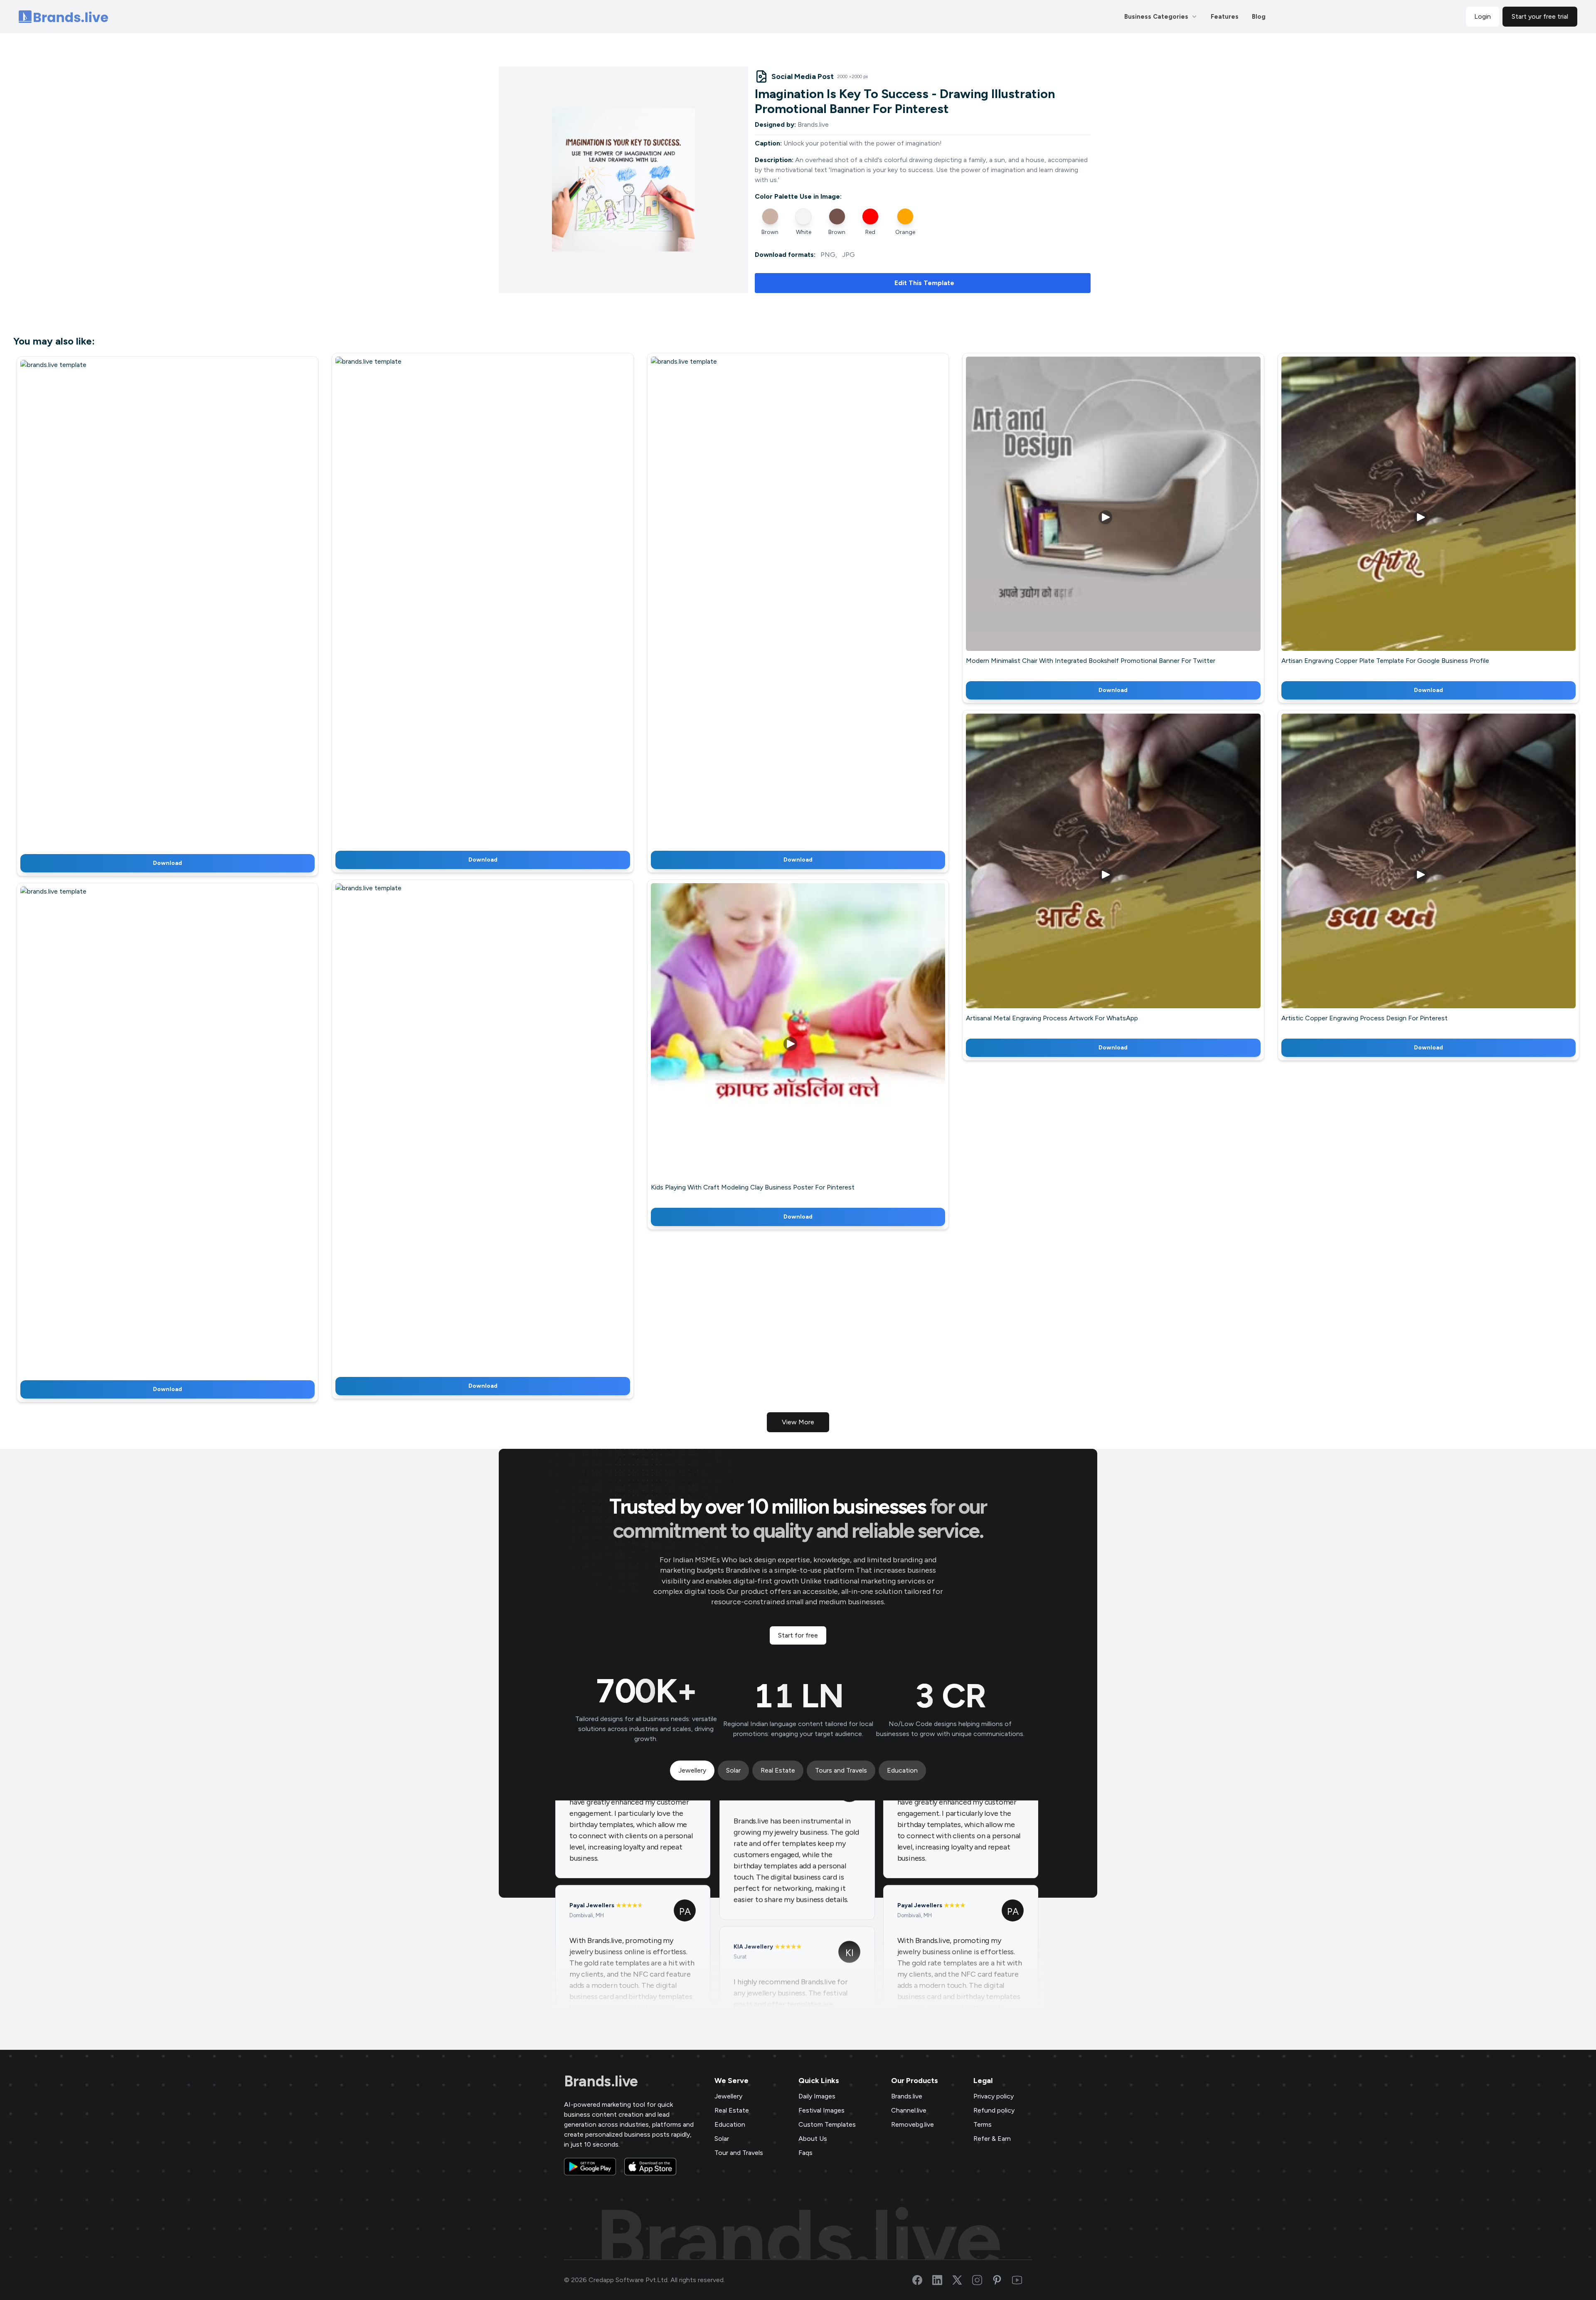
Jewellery (728, 2096)
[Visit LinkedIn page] (942, 2280)
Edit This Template (924, 283)
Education (730, 2124)
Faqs (805, 2153)
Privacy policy (994, 2096)
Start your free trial (1540, 16)
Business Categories (1156, 17)
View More (798, 1422)
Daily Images (817, 2096)
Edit (150, 604)
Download (167, 863)
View (181, 604)
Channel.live (909, 2110)
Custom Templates (827, 2124)
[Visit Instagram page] (982, 2280)
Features (1225, 17)
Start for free (798, 1635)
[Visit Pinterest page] (1002, 2280)
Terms (983, 2124)
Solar (722, 2139)
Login (1483, 16)
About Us (813, 2139)
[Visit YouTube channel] (1022, 2280)
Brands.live (601, 2081)
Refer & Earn (992, 2139)
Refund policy (994, 2110)
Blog (1259, 17)
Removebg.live (913, 2124)
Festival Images (821, 2110)
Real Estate (732, 2110)
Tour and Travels (739, 2153)
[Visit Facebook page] (922, 2280)
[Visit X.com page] (962, 2280)
